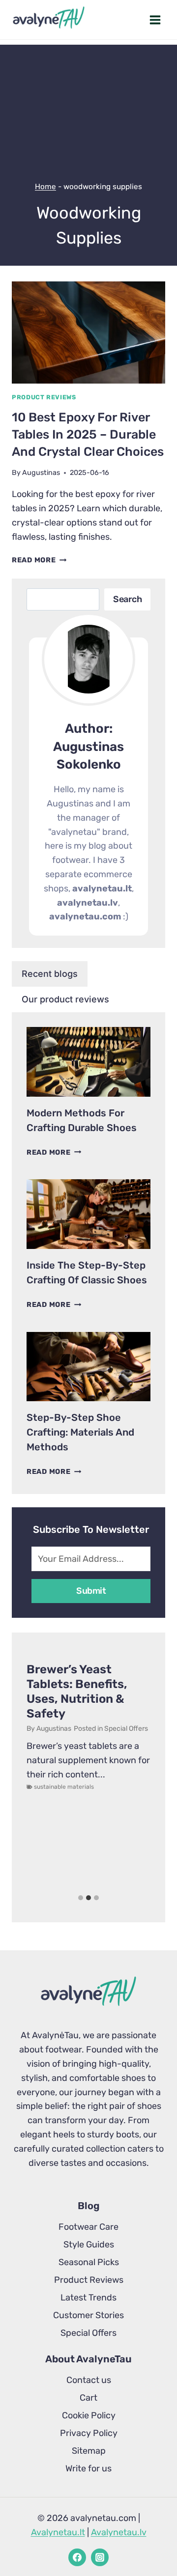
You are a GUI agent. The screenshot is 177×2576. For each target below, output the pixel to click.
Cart (88, 2398)
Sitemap (89, 2451)
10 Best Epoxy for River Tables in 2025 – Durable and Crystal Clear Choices (88, 434)
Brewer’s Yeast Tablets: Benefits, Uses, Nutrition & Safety (77, 1691)
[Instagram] (100, 2557)
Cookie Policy (89, 2415)
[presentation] (88, 332)
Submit (91, 1591)
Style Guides (89, 2244)
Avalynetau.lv (119, 2532)
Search (127, 599)
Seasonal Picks (89, 2262)
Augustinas (41, 473)
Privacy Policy (89, 2433)
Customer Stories (88, 2315)
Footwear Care (88, 2227)
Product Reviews (44, 397)
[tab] (50, 974)
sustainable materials (64, 1787)
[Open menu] (155, 20)
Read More (39, 560)
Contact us (89, 2380)
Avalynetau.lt (58, 2532)
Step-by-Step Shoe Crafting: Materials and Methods (80, 1432)
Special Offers (126, 1729)
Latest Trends (88, 2298)
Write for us (88, 2468)
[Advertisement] (88, 99)
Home (45, 187)
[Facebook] (77, 2557)
